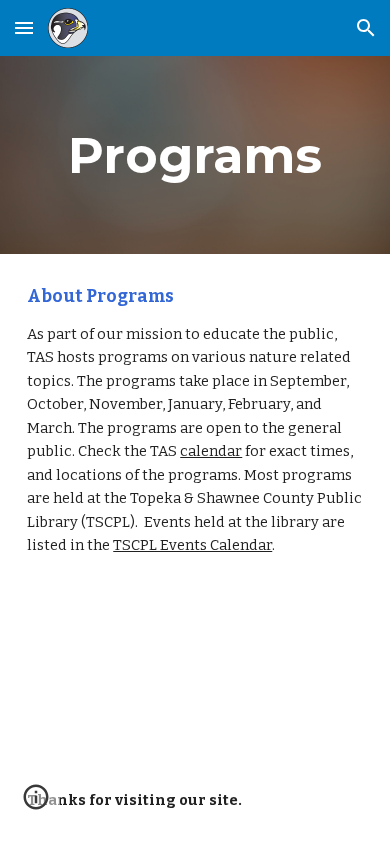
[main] (195, 155)
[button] (24, 27)
